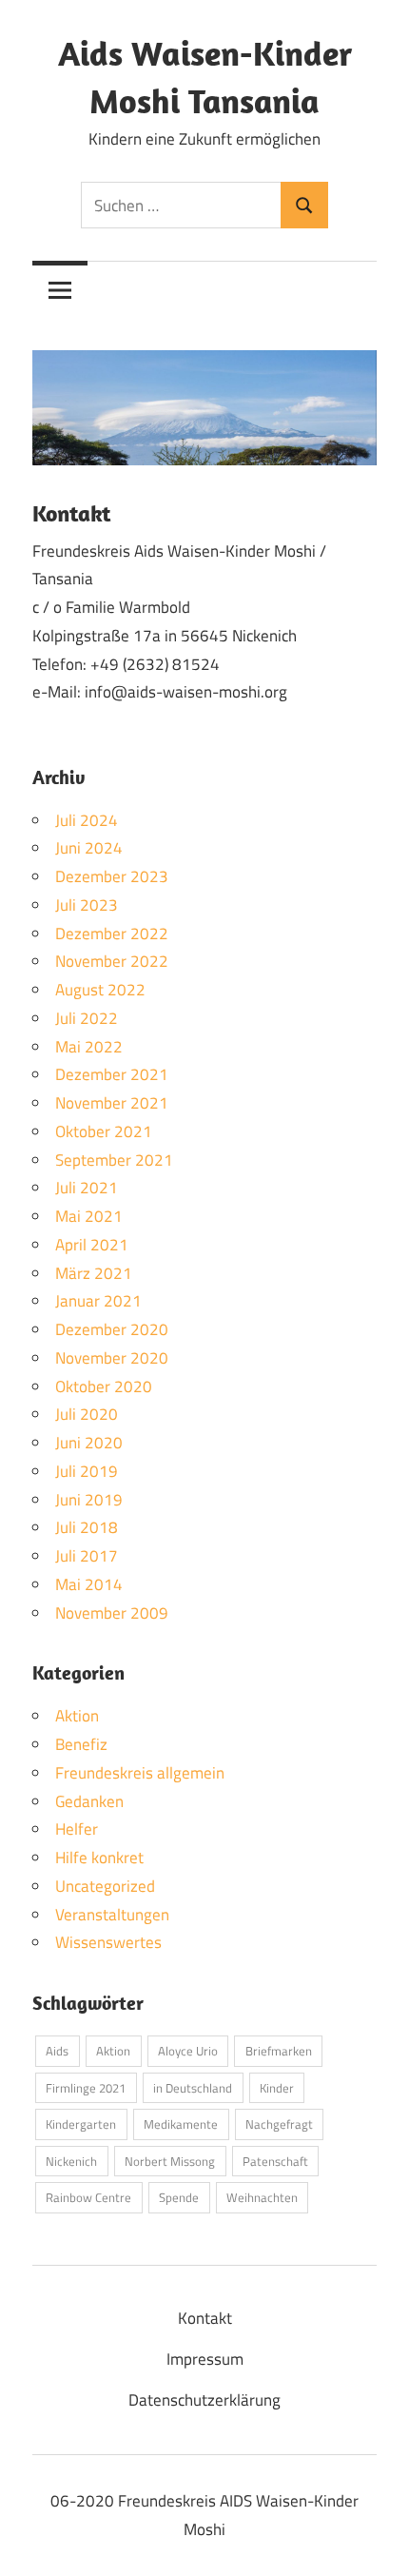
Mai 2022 (89, 1047)
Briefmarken (279, 2051)
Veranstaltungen (112, 1915)
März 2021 (94, 1273)
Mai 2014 (89, 1584)
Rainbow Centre (88, 2197)
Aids (57, 2051)
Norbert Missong (170, 2161)
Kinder (277, 2088)
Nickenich (71, 2161)
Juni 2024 (89, 848)
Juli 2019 (87, 1471)
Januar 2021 (98, 1301)
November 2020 (112, 1358)
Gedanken (89, 1801)
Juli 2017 (87, 1556)
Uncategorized (105, 1886)
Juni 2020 (89, 1443)
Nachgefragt (279, 2124)
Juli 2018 (87, 1527)
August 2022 (100, 990)
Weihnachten (262, 2197)
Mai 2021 (89, 1216)
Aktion (77, 1716)
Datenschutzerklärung (204, 2400)
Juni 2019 (89, 1500)
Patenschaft (275, 2161)
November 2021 (112, 1103)
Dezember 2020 (112, 1329)
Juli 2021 (87, 1188)
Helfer (77, 1829)
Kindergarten (81, 2124)
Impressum (205, 2359)
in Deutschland (193, 2088)
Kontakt (205, 2318)
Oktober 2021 (104, 1131)
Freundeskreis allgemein (140, 1773)
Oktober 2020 (104, 1386)
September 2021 (114, 1160)
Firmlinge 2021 (86, 2088)
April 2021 (92, 1245)
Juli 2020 (87, 1414)
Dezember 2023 (112, 876)
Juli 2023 (87, 905)
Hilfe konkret (99, 1858)
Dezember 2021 (112, 1074)
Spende (179, 2197)
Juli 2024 (87, 820)
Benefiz (81, 1744)
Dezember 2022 (112, 934)
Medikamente (181, 2124)
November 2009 (112, 1613)
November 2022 (112, 961)
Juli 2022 (87, 1018)
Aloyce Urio (188, 2051)
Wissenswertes (108, 1942)
